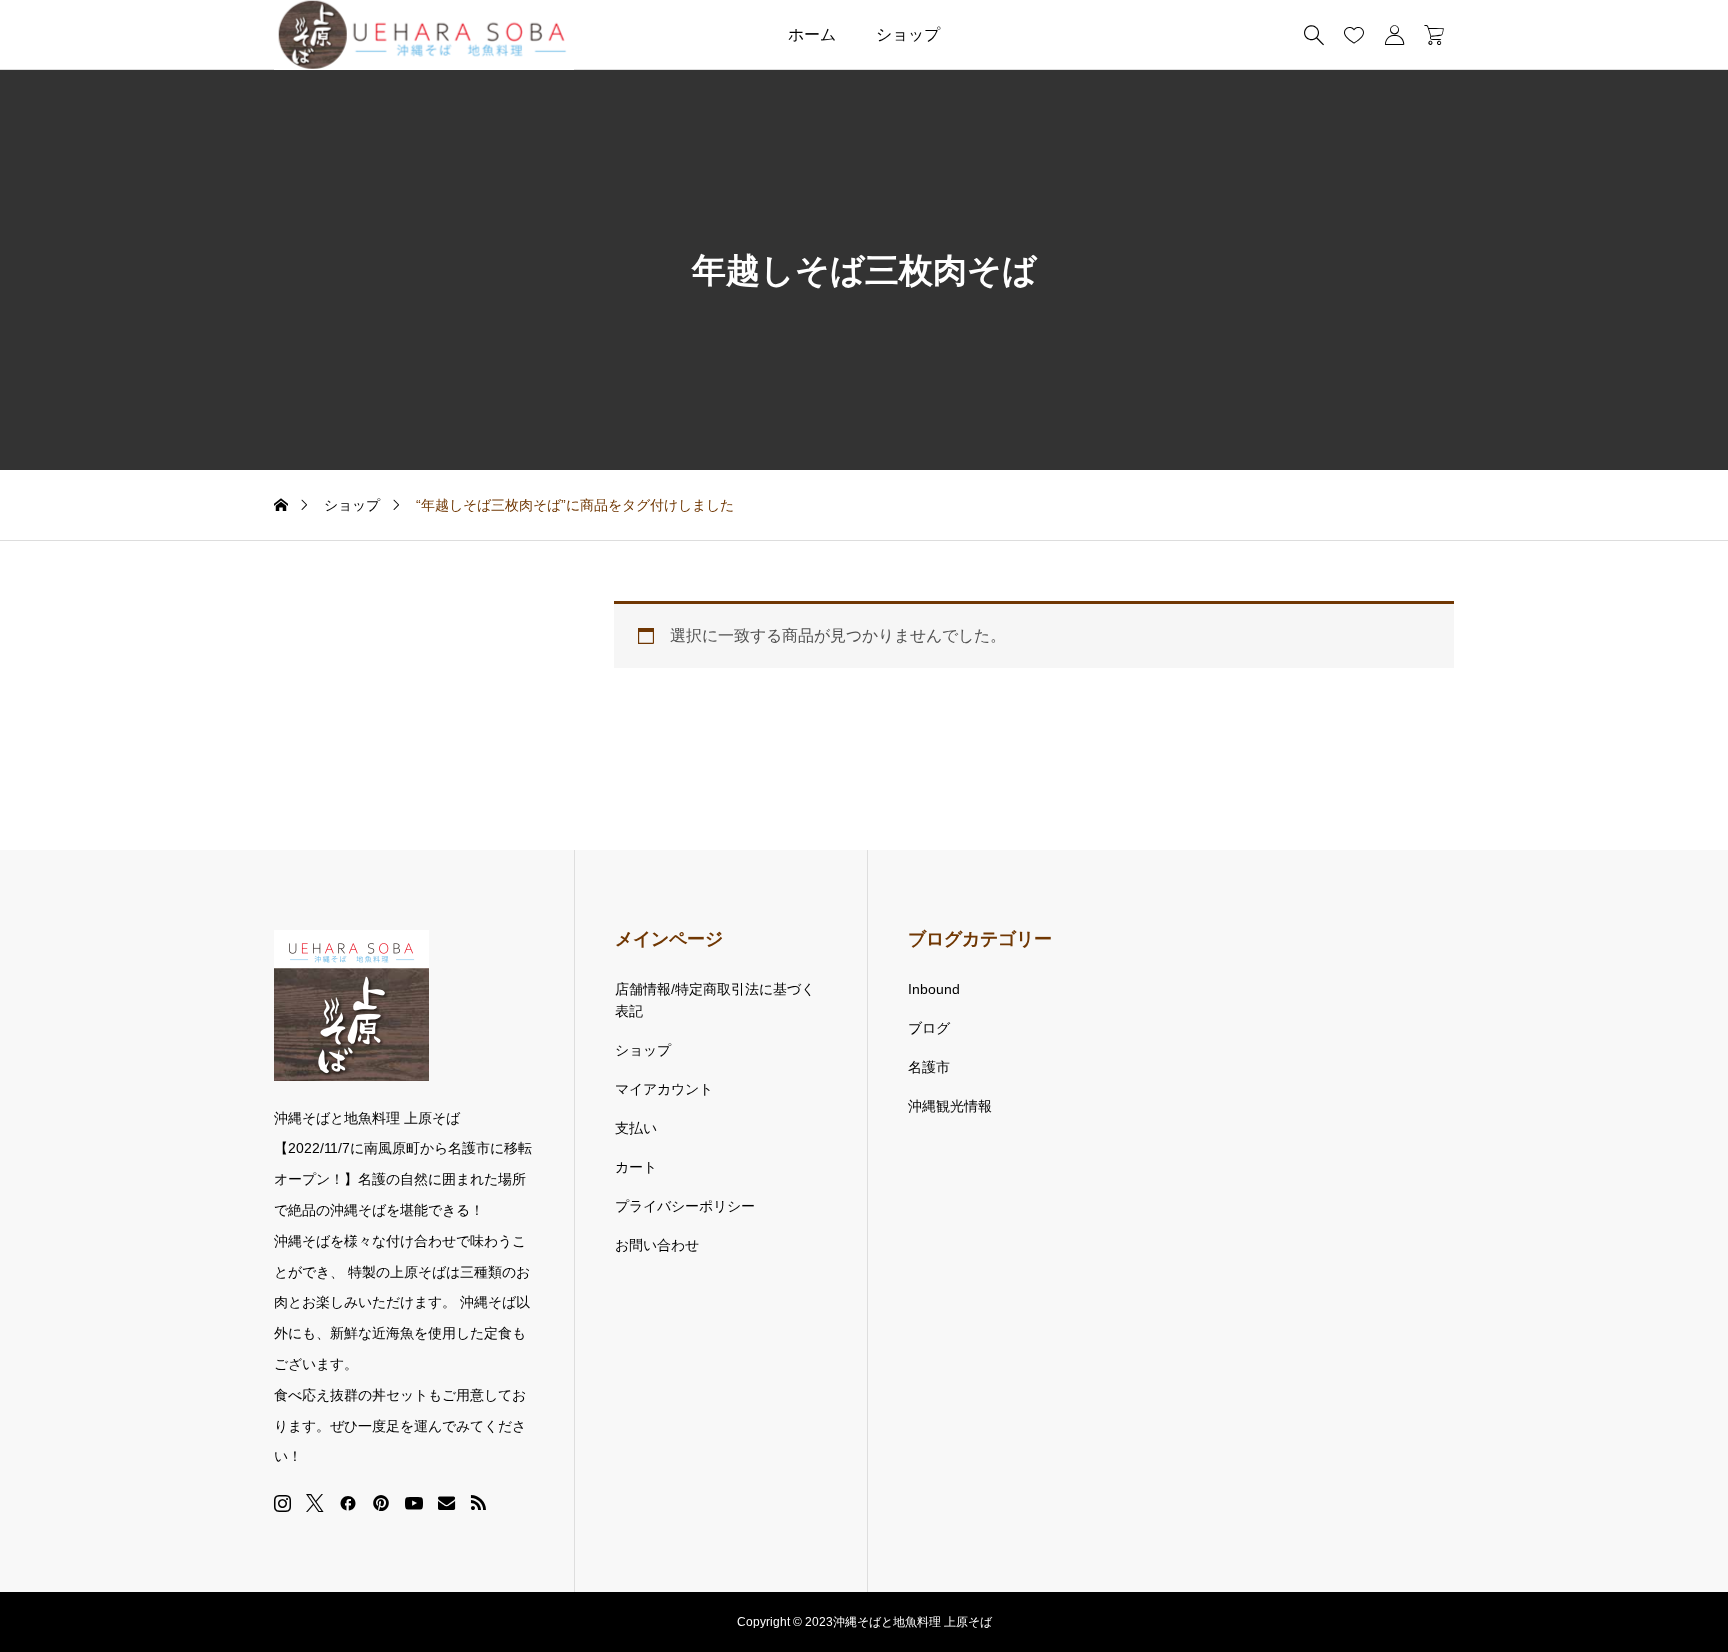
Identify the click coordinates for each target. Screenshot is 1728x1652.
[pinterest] (381, 1503)
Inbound (934, 989)
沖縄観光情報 (950, 1106)
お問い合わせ (657, 1245)
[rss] (478, 1502)
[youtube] (414, 1503)
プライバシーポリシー (685, 1206)
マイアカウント (664, 1089)
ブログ (929, 1028)
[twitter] (315, 1503)
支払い (636, 1128)
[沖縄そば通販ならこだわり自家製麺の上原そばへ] (424, 35)
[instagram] (282, 1503)
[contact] (446, 1502)
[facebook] (348, 1503)
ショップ (908, 34)
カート (636, 1167)
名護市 (929, 1067)
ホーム (812, 34)
